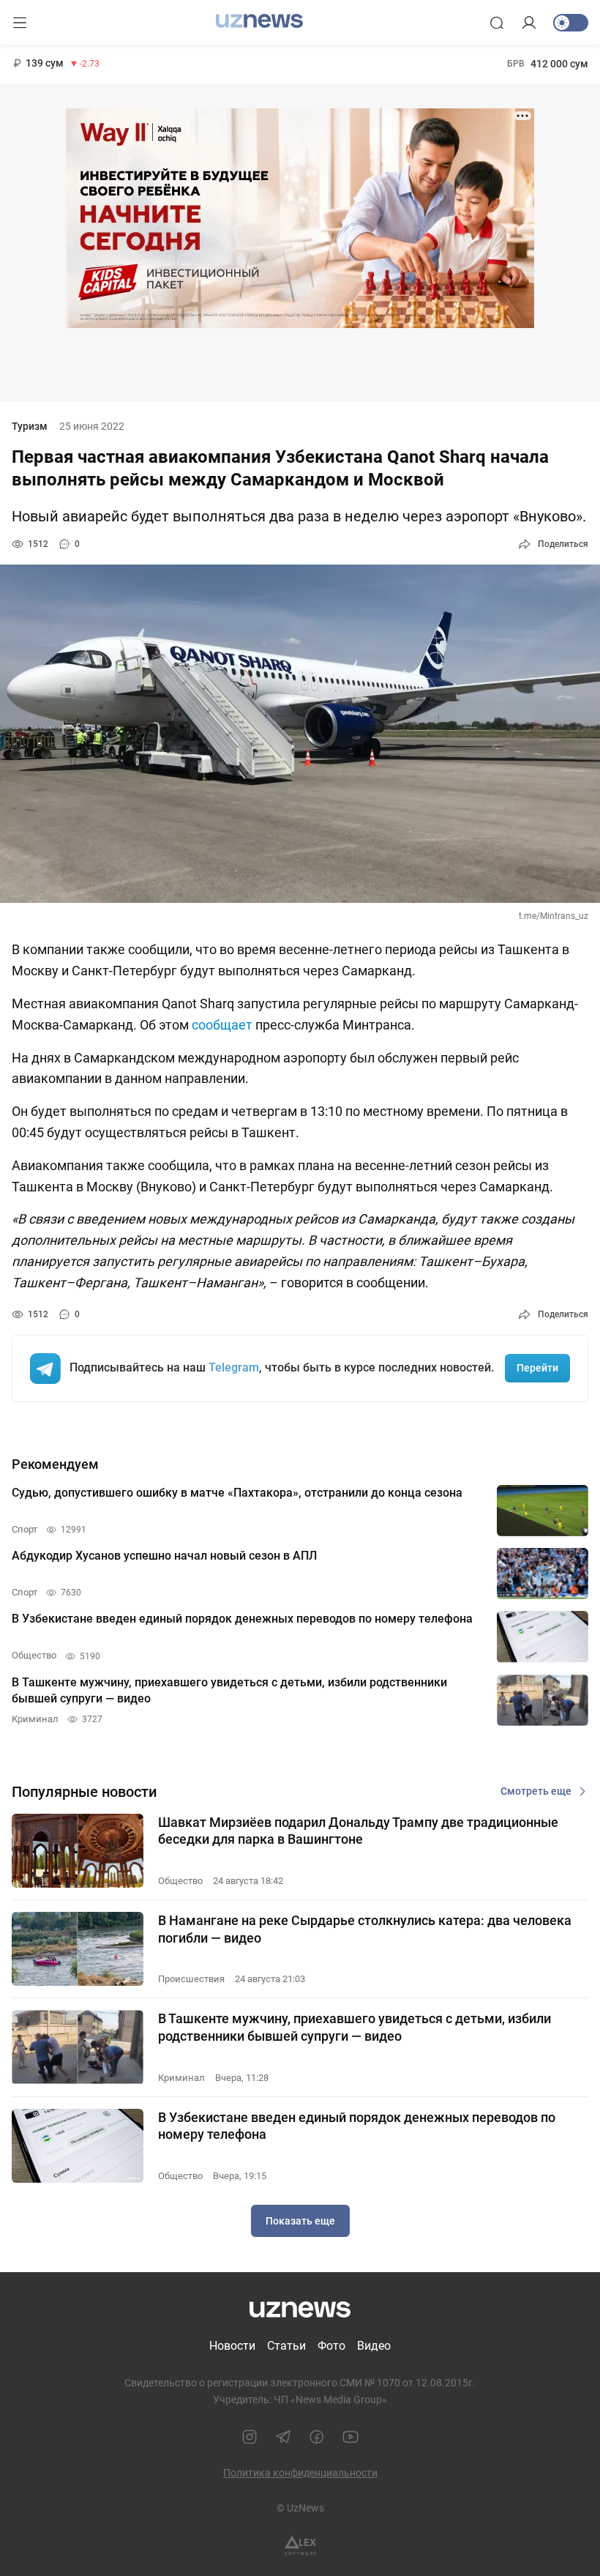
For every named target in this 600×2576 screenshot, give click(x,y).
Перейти (537, 1368)
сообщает (222, 1025)
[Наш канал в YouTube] (350, 2437)
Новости (232, 2346)
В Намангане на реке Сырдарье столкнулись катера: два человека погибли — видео (365, 1929)
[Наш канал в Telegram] (283, 2437)
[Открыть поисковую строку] (497, 23)
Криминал (181, 2078)
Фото (331, 2346)
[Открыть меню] (20, 23)
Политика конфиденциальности (300, 2473)
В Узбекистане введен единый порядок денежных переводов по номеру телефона (357, 2126)
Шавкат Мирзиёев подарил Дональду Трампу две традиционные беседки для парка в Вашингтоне (358, 1831)
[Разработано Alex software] (300, 2546)
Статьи (286, 2346)
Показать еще (300, 2221)
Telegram (234, 1367)
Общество (180, 1881)
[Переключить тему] (571, 23)
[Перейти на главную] (259, 21)
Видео (374, 2346)
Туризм (30, 426)
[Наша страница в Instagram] (250, 2437)
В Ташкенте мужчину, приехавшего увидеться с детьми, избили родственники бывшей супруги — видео (355, 2027)
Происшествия (191, 1979)
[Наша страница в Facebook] (317, 2437)
